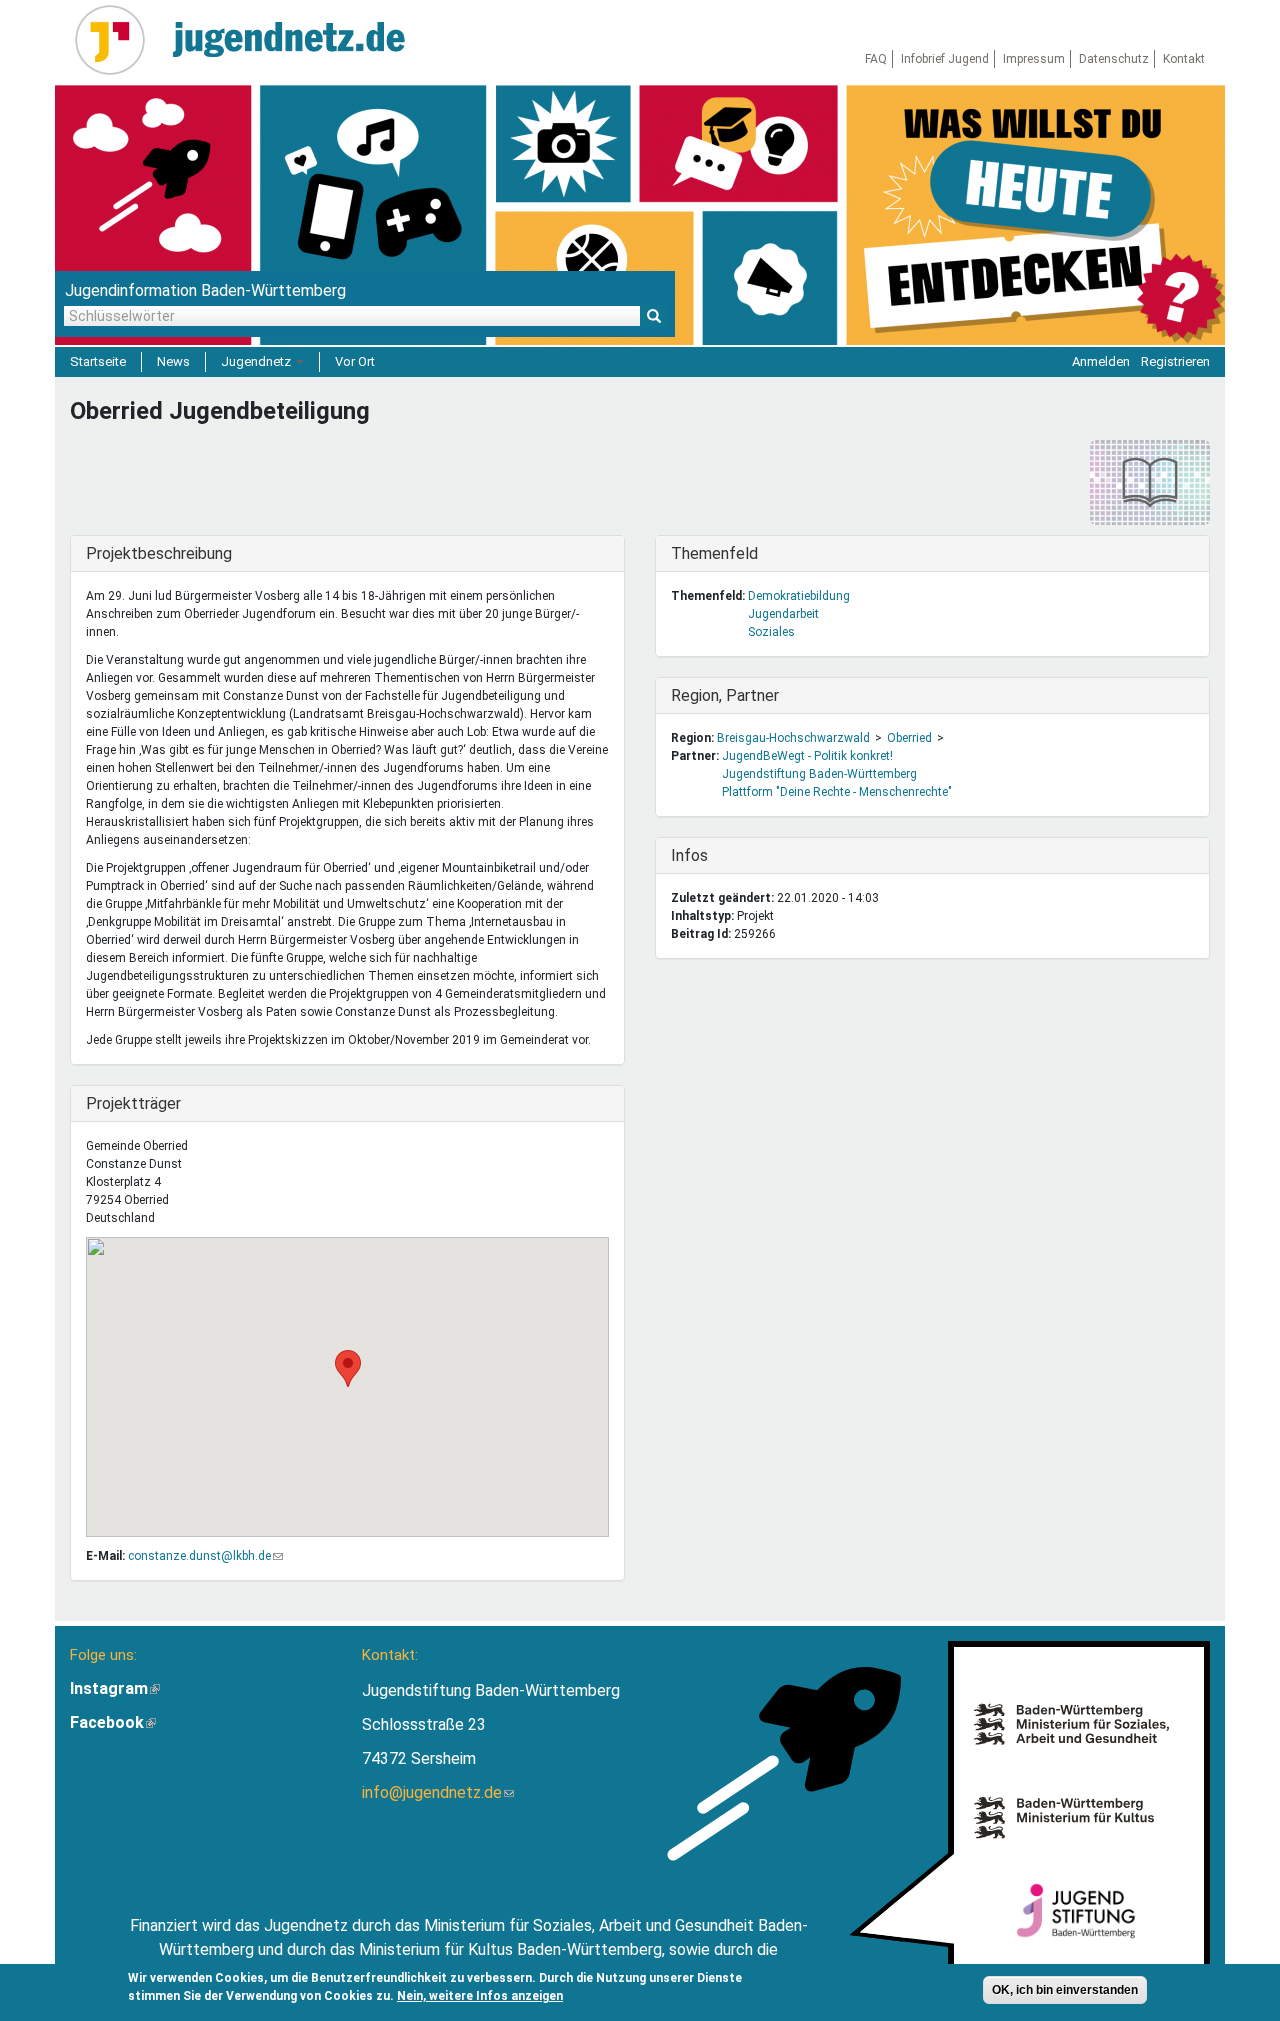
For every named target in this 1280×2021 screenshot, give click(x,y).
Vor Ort (355, 361)
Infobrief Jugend (945, 59)
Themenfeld (714, 553)
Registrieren (1175, 361)
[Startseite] (117, 40)
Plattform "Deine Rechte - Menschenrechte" (837, 792)
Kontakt (1184, 59)
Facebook (113, 1722)
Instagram (115, 1688)
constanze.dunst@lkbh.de (205, 1556)
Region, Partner (725, 695)
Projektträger (133, 1103)
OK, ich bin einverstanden (1065, 1990)
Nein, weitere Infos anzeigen (480, 1996)
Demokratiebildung (799, 596)
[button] (348, 1368)
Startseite (98, 361)
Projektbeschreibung (159, 553)
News (173, 361)
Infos (712, 855)
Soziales (771, 632)
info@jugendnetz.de (438, 1792)
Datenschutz (1114, 59)
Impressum (1034, 59)
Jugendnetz (257, 361)
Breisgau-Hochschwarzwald (793, 738)
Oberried (909, 738)
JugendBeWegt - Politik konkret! (807, 756)
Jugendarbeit (783, 614)
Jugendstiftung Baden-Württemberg (819, 774)
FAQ (876, 59)
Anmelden (1101, 361)
